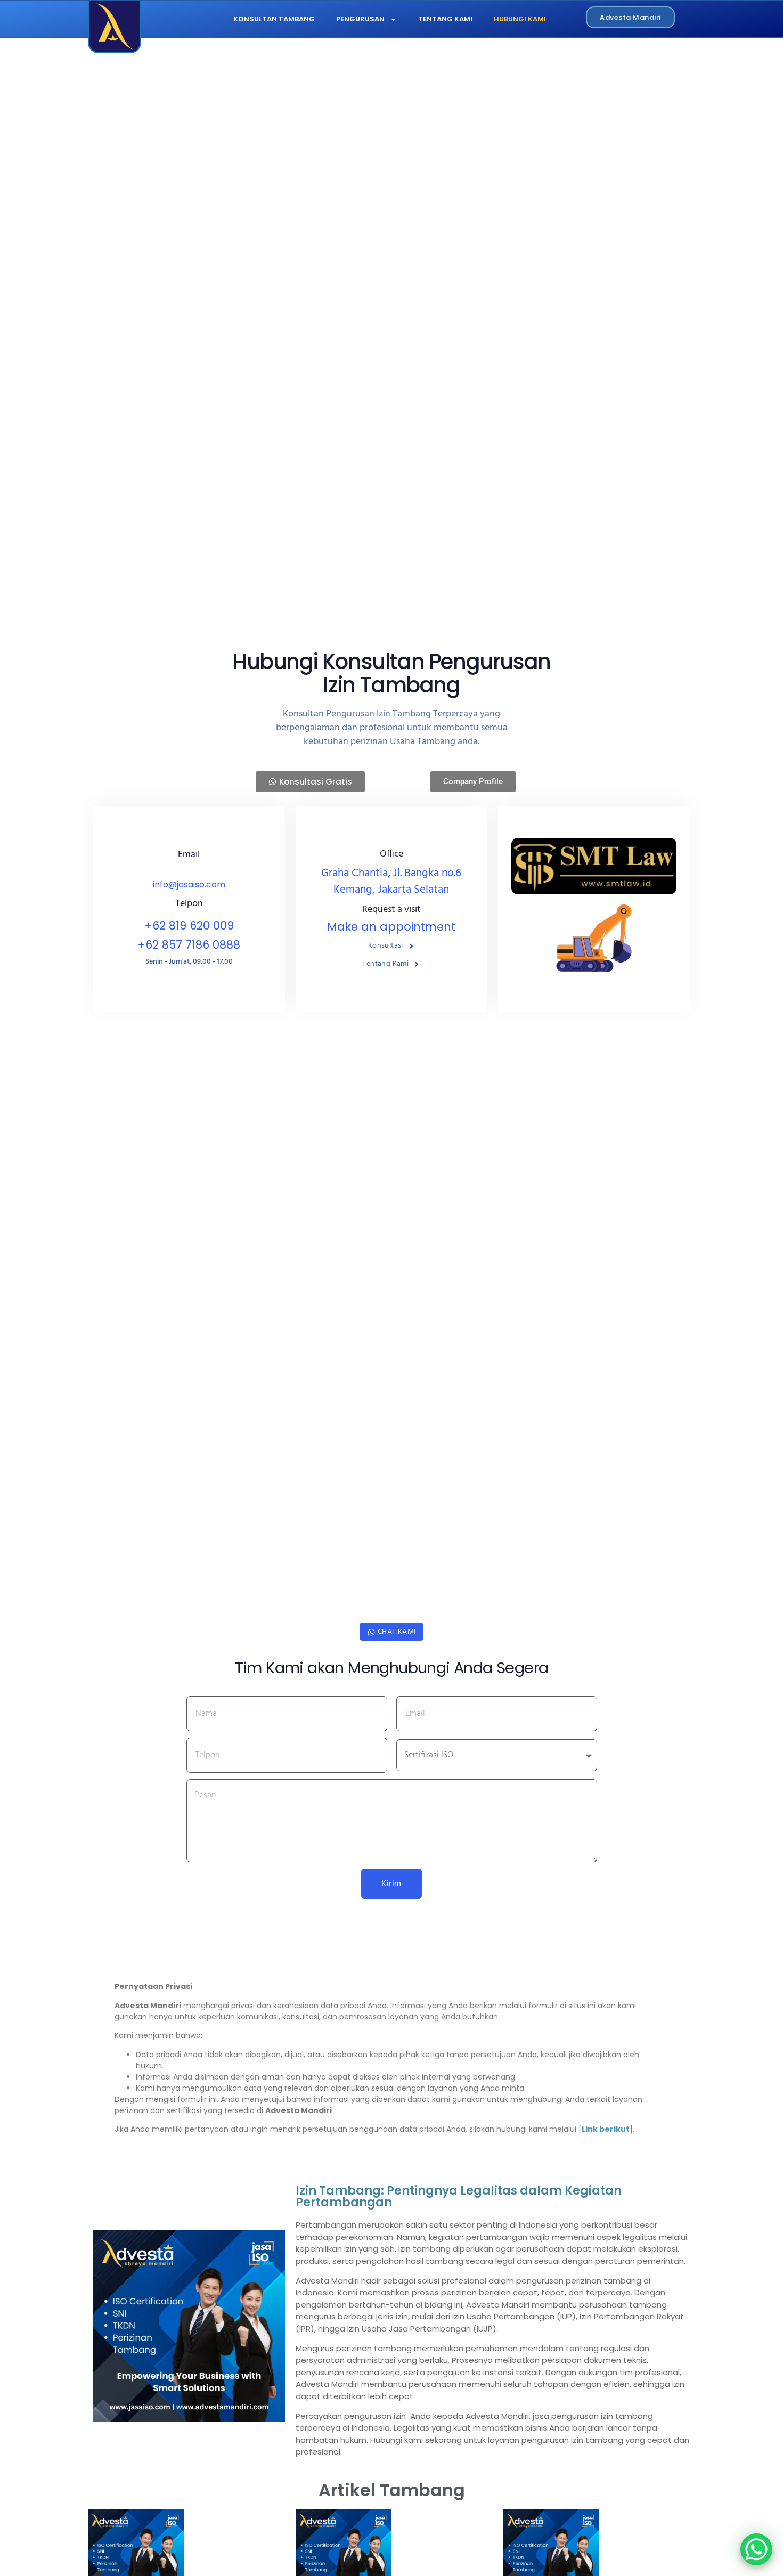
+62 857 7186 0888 (189, 945)
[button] (473, 782)
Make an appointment (391, 927)
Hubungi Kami (520, 19)
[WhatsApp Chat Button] (756, 2549)
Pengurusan (360, 19)
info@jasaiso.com (189, 885)
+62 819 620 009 (189, 926)
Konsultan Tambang (274, 19)
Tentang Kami (445, 19)
